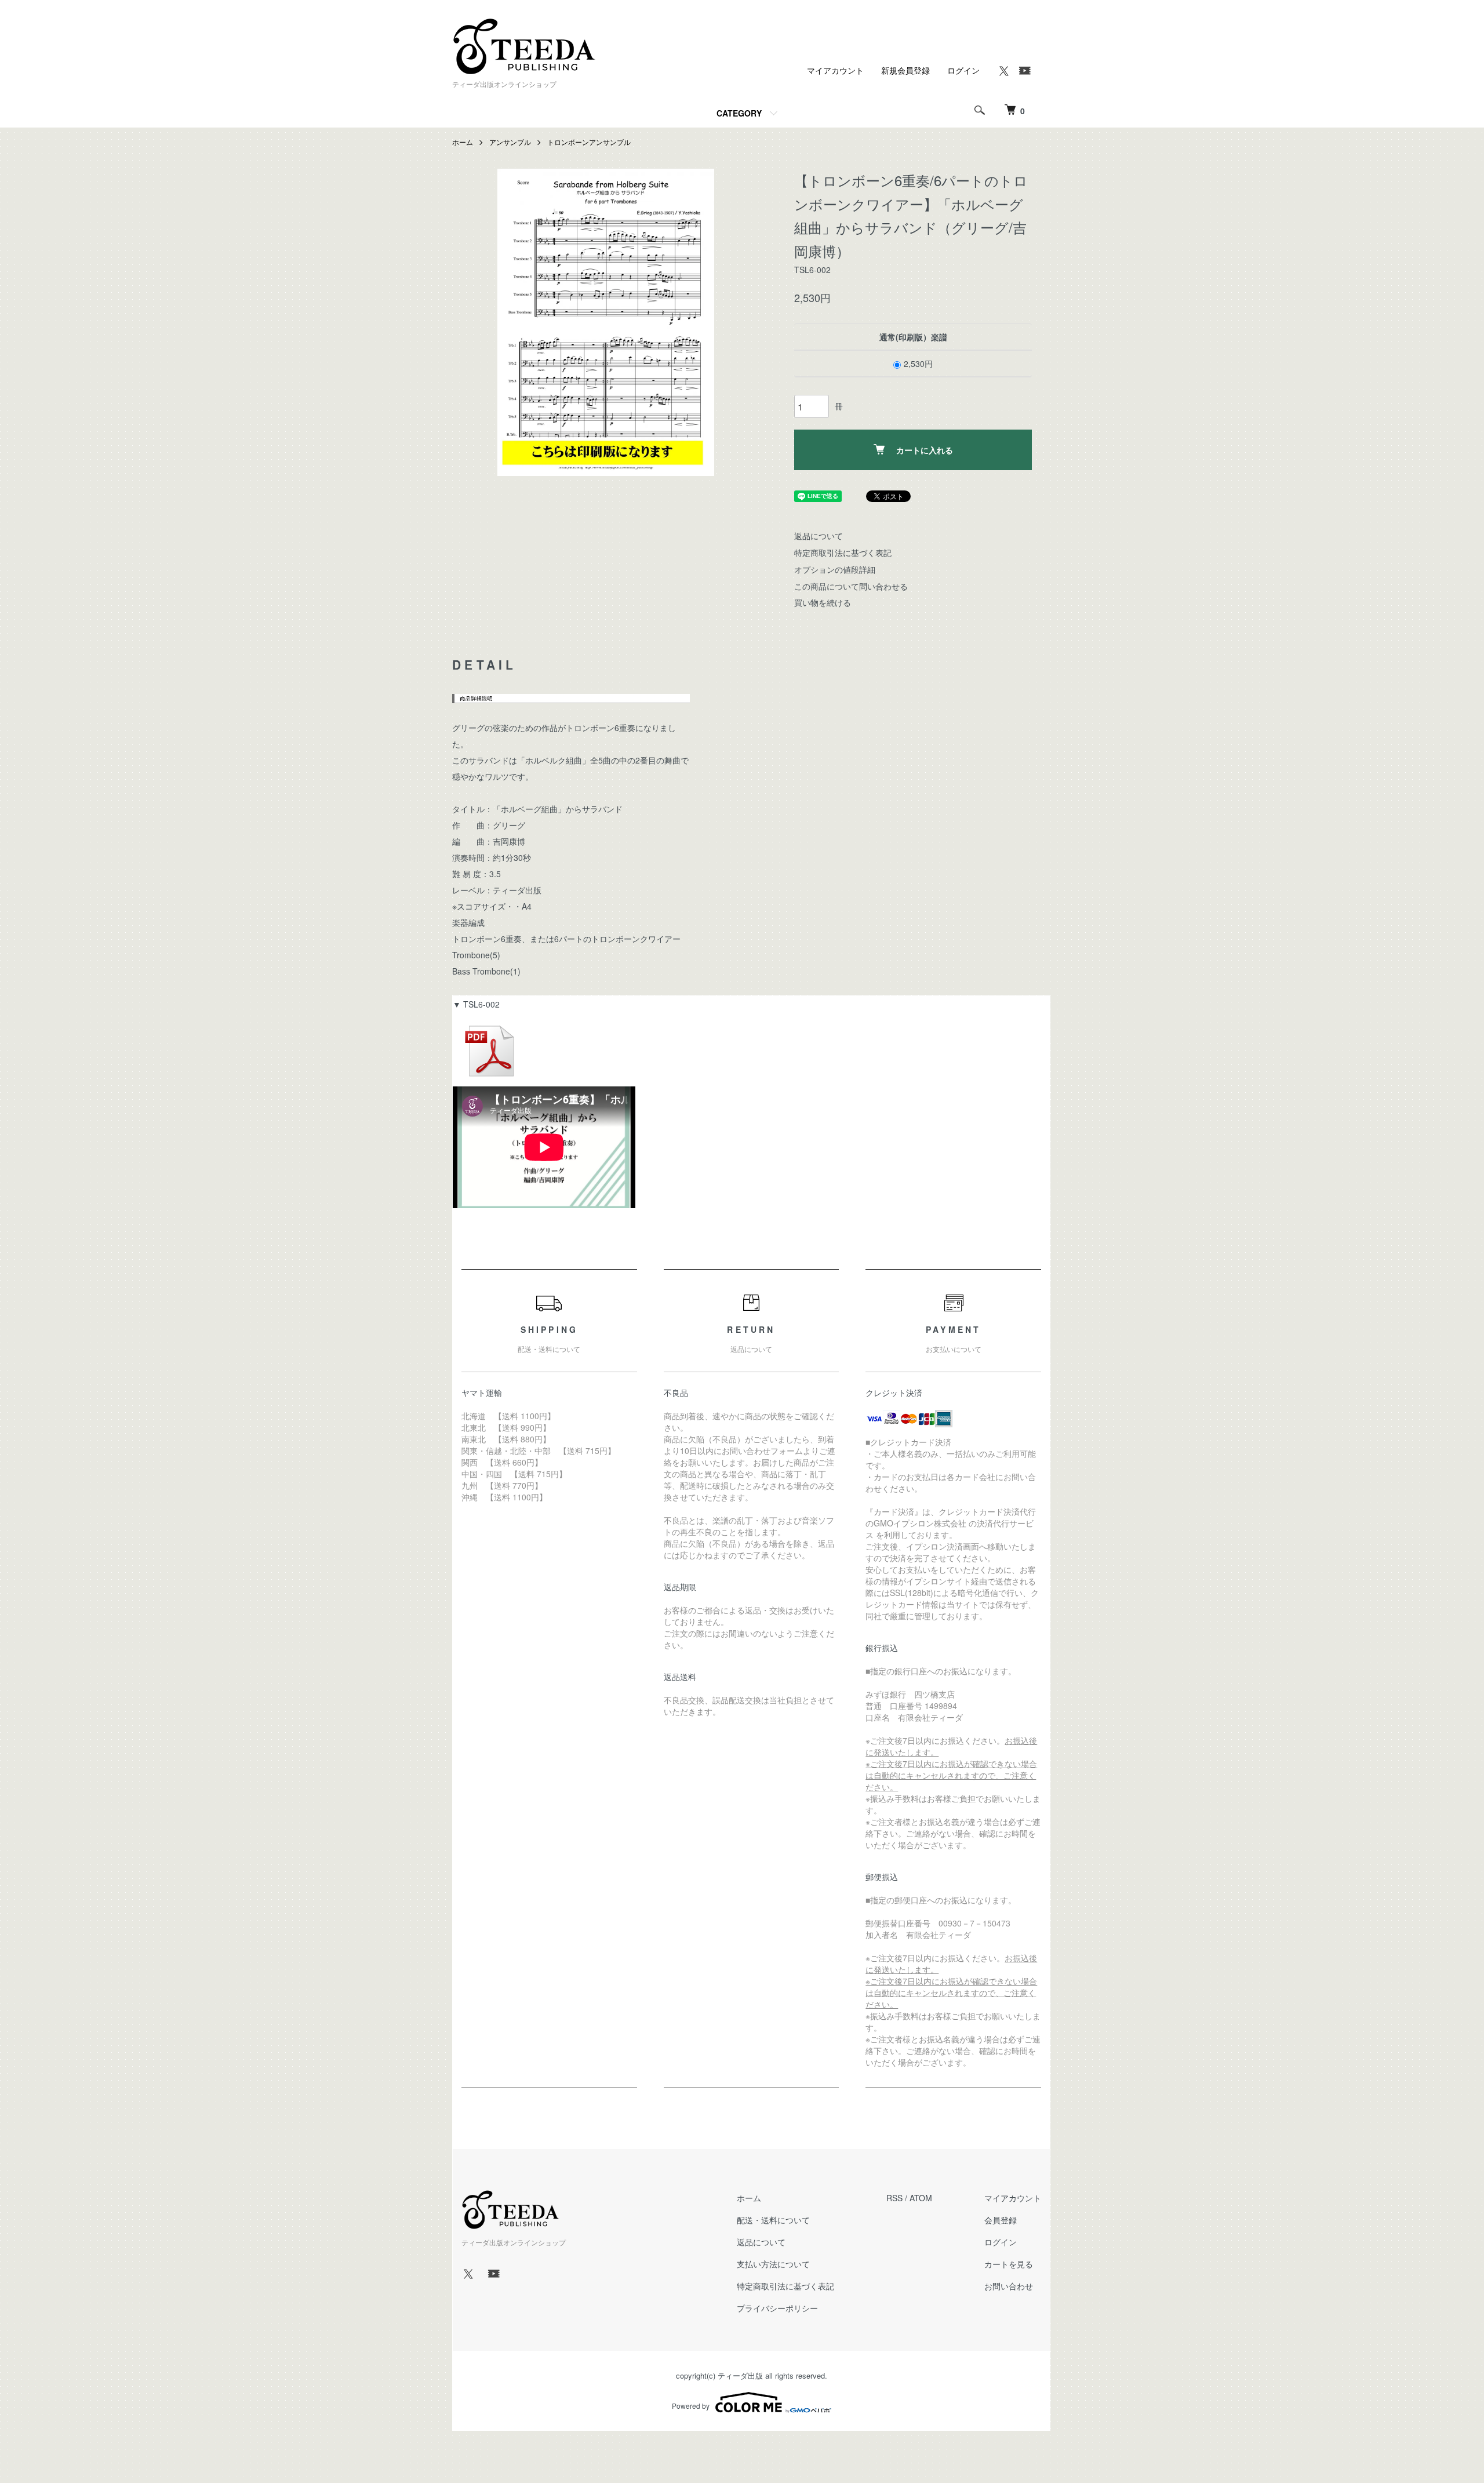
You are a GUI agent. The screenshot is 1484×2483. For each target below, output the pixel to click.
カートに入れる (925, 450)
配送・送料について (773, 2220)
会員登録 (1001, 2220)
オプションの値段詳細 (835, 569)
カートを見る (1009, 2264)
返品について (819, 536)
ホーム (463, 142)
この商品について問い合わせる (851, 586)
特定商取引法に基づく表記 (843, 552)
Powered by (691, 2406)
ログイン (963, 70)
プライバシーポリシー (777, 2308)
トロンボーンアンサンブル (589, 142)
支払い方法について (773, 2264)
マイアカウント (835, 70)
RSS (894, 2198)
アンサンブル (510, 142)
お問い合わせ (1009, 2286)
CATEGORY (739, 113)
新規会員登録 (905, 70)
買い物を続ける (823, 602)
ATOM (921, 2198)
